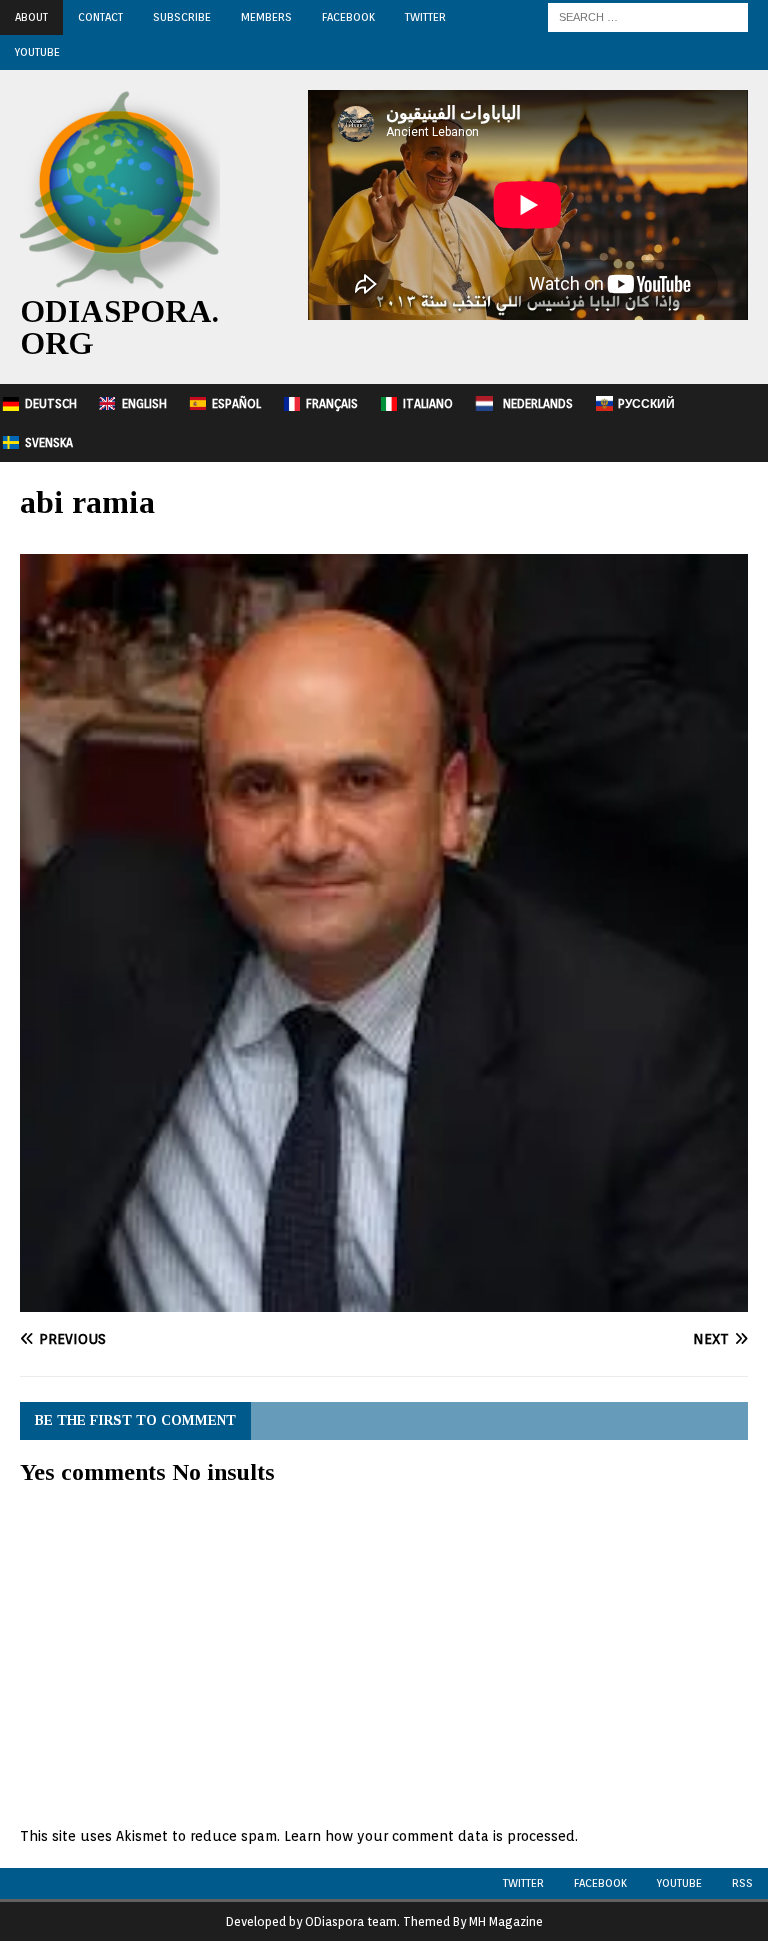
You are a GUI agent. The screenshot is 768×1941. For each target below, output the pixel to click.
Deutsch (51, 403)
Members (266, 17)
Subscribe (182, 17)
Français (332, 403)
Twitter (425, 17)
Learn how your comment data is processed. (431, 1836)
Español (236, 403)
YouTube (37, 52)
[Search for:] (648, 16)
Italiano (428, 403)
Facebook (348, 17)
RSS (742, 1883)
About (31, 17)
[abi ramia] (384, 1300)
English (144, 403)
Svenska (49, 442)
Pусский (646, 403)
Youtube (679, 1883)
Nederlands (538, 403)
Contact (100, 17)
